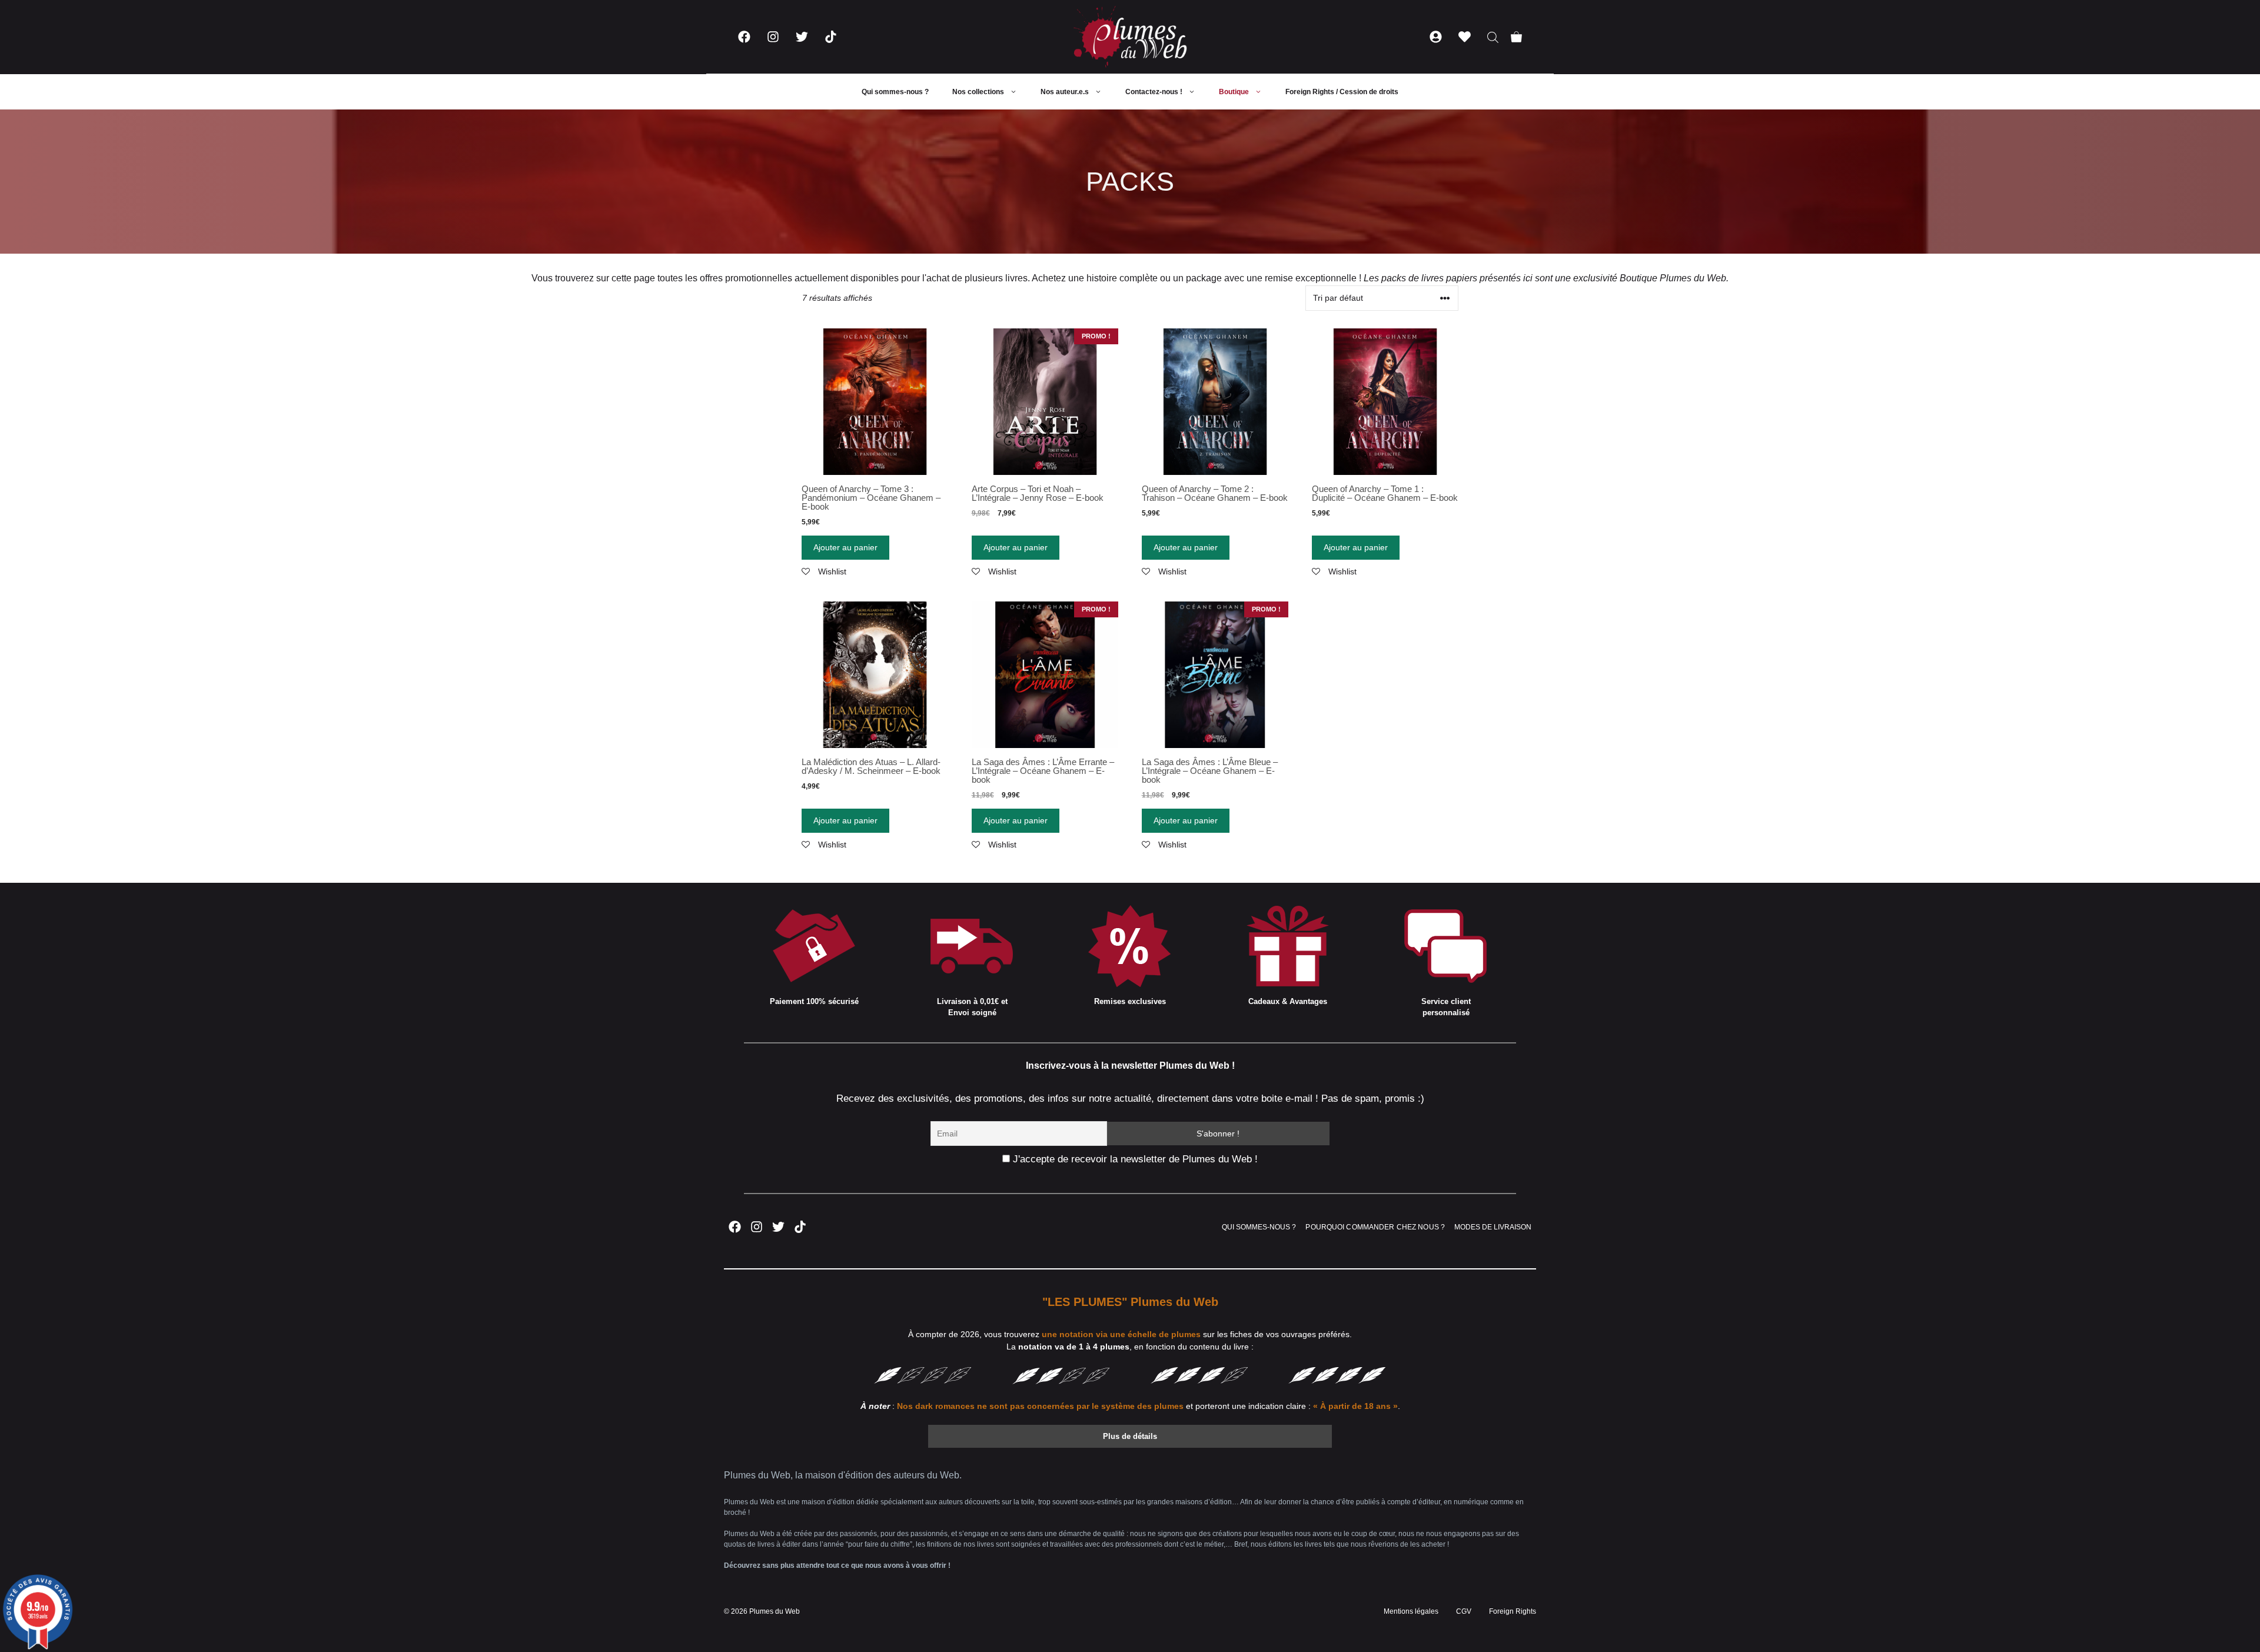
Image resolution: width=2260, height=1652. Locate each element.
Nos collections (978, 92)
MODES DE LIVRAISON (1493, 1227)
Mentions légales (1411, 1611)
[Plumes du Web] (1130, 37)
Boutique (1234, 92)
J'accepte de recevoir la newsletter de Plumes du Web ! (1134, 1159)
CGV (1464, 1611)
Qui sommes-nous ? (895, 92)
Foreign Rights (1513, 1611)
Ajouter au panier (845, 547)
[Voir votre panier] (1516, 37)
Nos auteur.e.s (1065, 92)
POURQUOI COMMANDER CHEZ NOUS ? (1375, 1227)
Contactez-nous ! (1154, 92)
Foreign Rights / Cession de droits (1342, 92)
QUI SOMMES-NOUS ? (1259, 1227)
